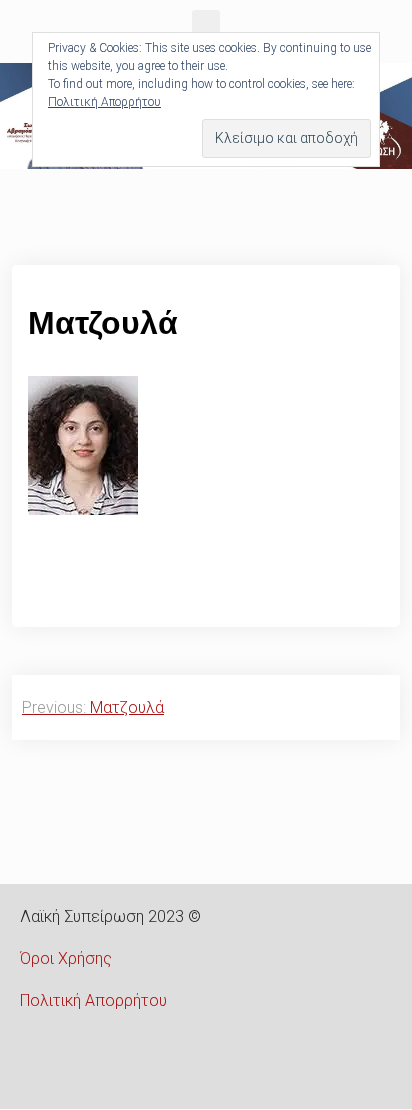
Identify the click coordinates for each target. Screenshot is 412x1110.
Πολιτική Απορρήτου (93, 1000)
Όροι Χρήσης (66, 958)
